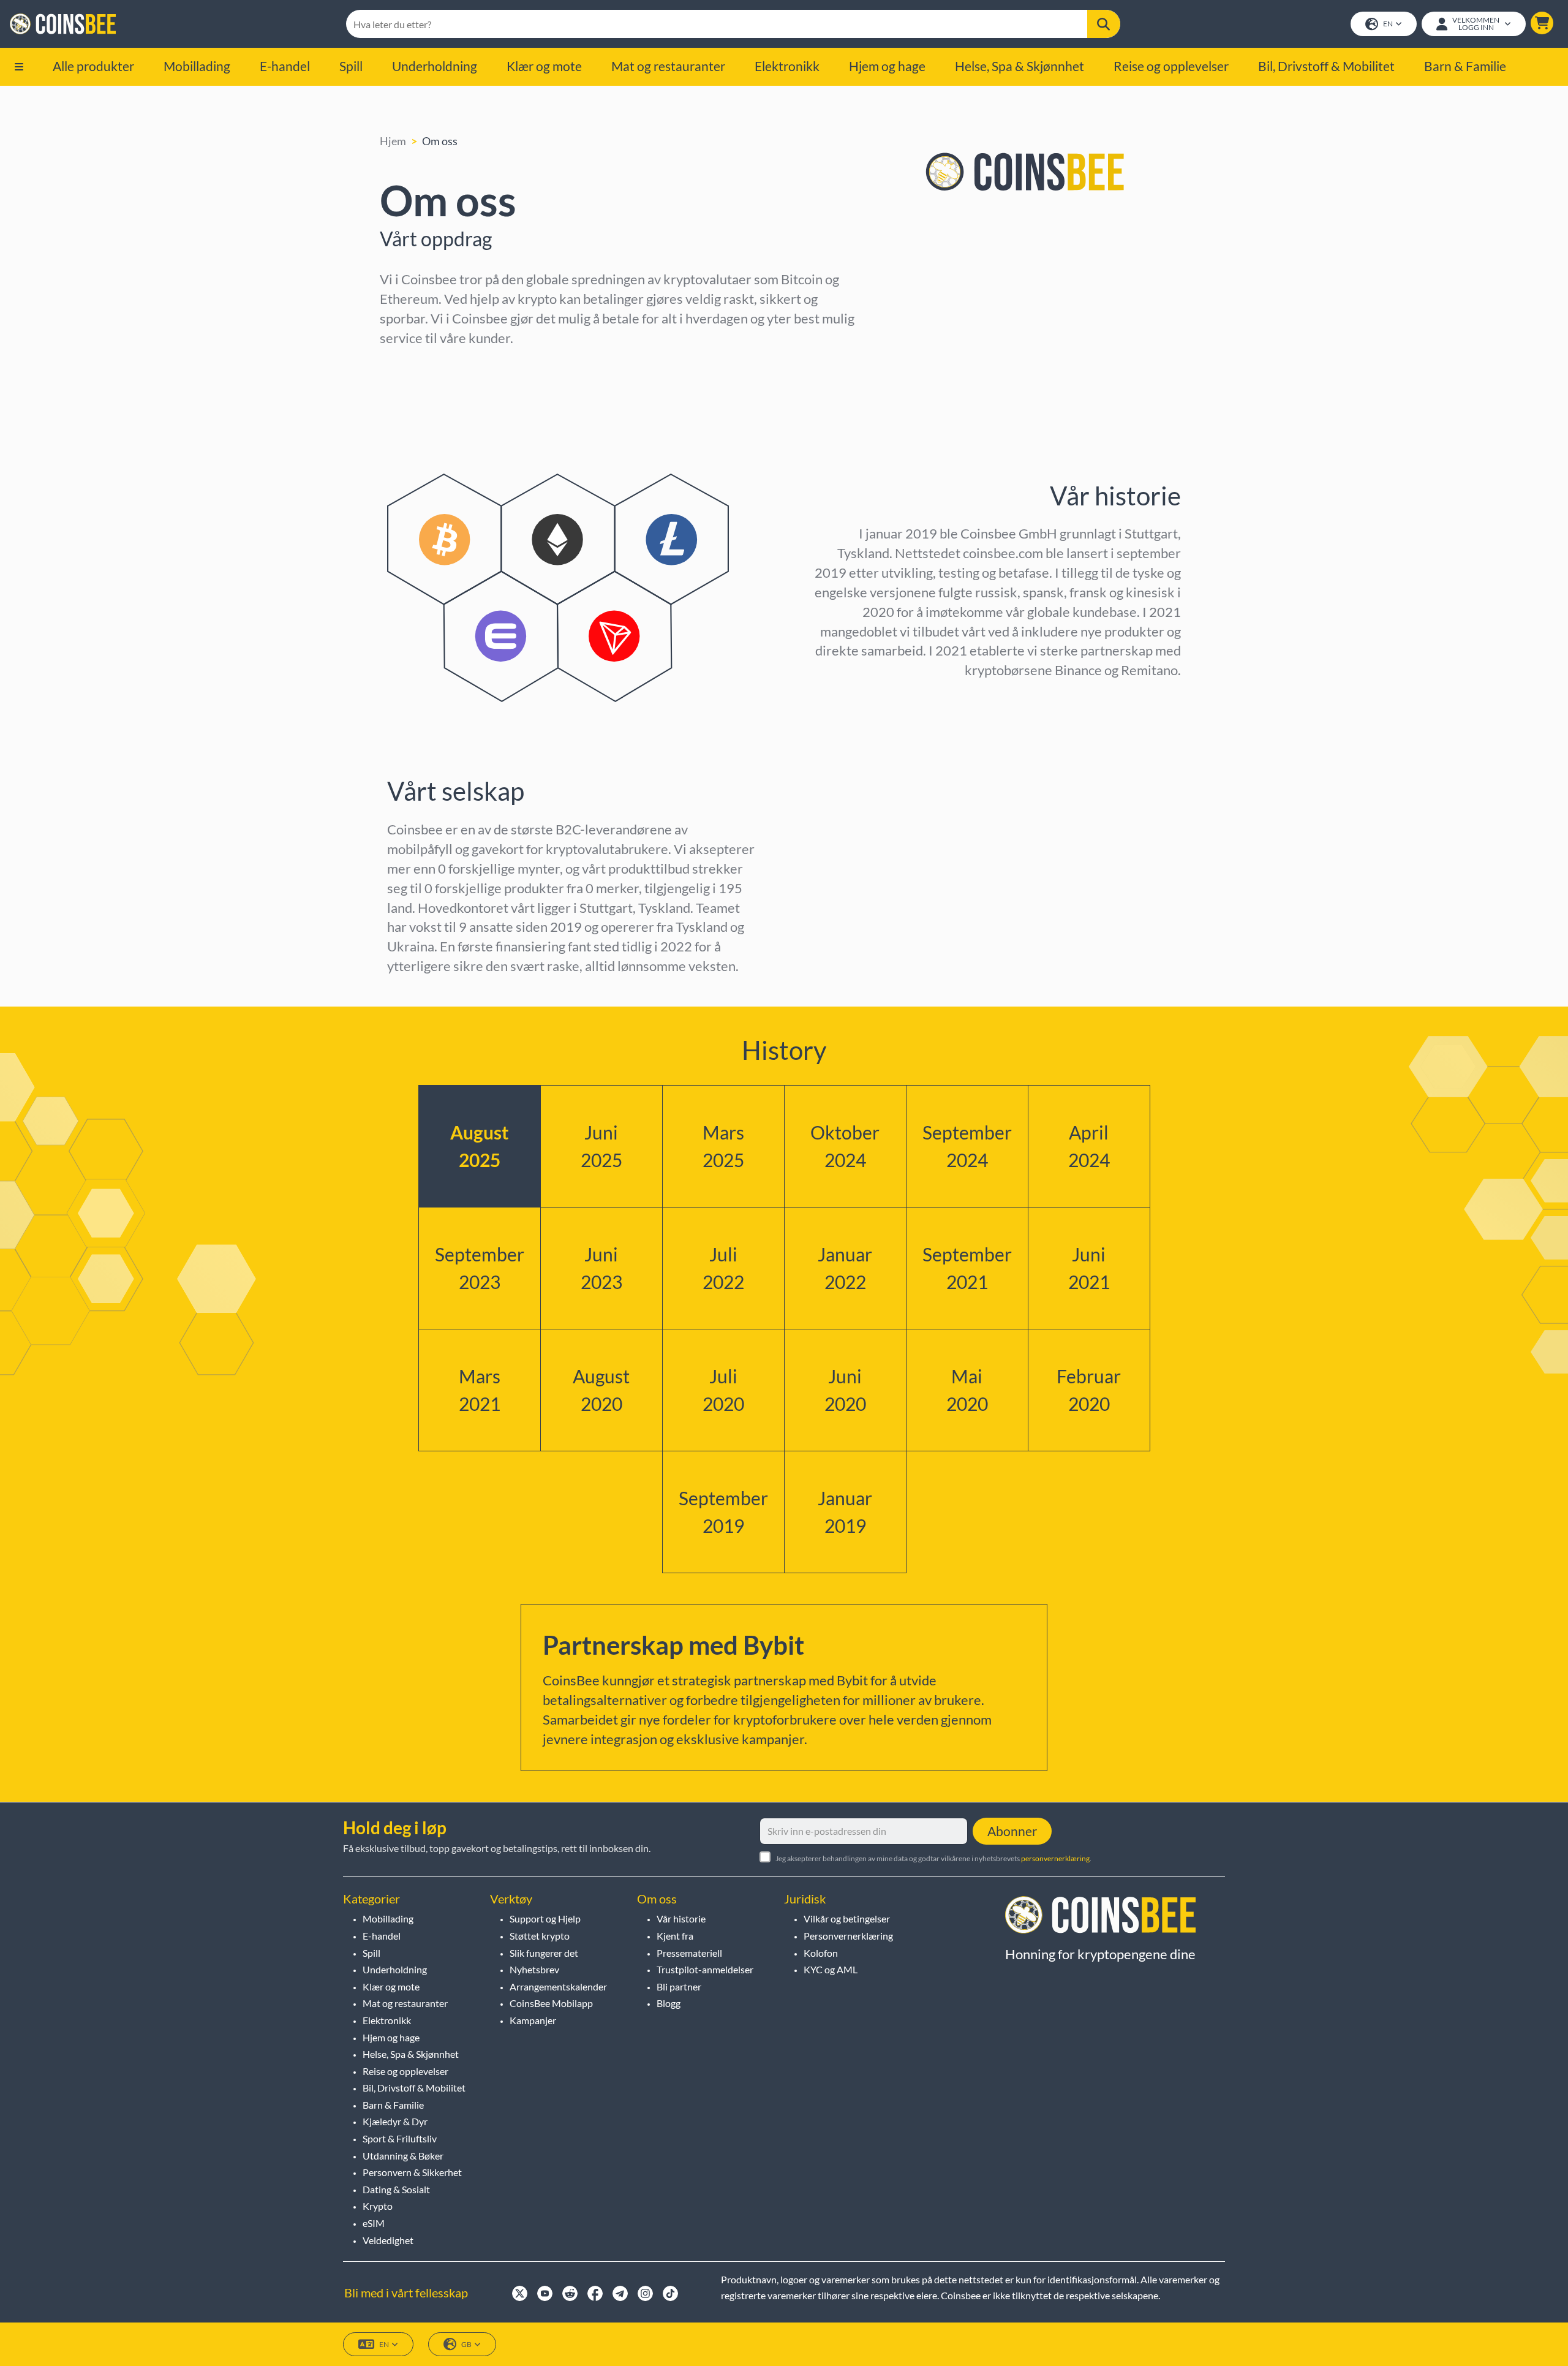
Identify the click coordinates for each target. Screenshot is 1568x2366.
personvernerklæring (1055, 1858)
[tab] (480, 1146)
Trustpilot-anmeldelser (705, 1969)
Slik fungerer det (544, 1953)
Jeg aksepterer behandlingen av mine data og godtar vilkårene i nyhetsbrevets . (933, 1858)
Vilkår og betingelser (847, 1918)
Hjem (393, 141)
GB (466, 2344)
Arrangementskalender (558, 1986)
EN (1388, 24)
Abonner (1012, 1831)
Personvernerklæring (848, 1936)
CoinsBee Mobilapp (551, 2003)
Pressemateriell (689, 1953)
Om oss (440, 141)
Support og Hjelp (545, 1918)
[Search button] (1104, 24)
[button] (1542, 23)
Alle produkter (93, 66)
